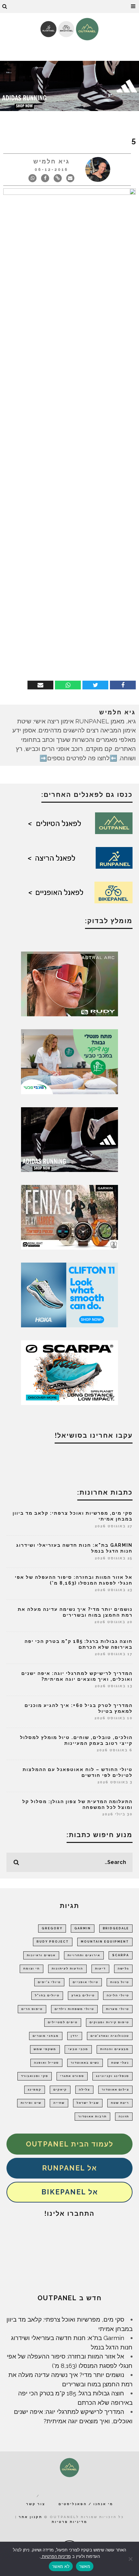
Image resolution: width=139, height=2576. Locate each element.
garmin (83, 1928)
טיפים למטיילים (63, 2022)
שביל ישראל (88, 2103)
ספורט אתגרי (72, 2076)
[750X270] (69, 85)
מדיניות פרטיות (69, 2522)
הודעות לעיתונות (67, 1968)
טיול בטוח (120, 1982)
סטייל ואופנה (46, 2063)
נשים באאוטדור (85, 2063)
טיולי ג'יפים (49, 1982)
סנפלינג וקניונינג (112, 2076)
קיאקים (60, 2090)
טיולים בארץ (83, 1995)
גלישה (123, 1968)
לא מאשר (61, 2566)
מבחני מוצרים (46, 2036)
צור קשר (36, 2504)
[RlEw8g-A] (69, 1217)
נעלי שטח (120, 2063)
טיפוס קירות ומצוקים (109, 2022)
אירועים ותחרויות (84, 1955)
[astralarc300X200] (69, 983)
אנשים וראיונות (41, 1955)
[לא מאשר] (131, 2559)
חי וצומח (32, 1968)
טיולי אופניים (86, 1982)
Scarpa (121, 1955)
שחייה (59, 2103)
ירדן (75, 2036)
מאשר (85, 2566)
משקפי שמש (45, 2049)
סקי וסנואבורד (35, 2076)
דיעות (100, 1968)
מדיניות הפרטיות (56, 2556)
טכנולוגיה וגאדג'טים (110, 2036)
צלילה (84, 2090)
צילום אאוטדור (115, 2090)
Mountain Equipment (105, 1942)
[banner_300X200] (69, 1294)
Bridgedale (116, 1928)
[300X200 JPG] (69, 1139)
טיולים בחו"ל (47, 1995)
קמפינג (35, 2090)
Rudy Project (53, 1942)
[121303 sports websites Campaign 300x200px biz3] (69, 1061)
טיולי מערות (118, 2009)
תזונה (124, 2116)
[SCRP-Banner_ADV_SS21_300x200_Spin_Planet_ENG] (69, 1372)
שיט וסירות (31, 2103)
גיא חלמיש (52, 161)
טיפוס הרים (32, 2009)
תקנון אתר (31, 2517)
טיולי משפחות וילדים (74, 2009)
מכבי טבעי (78, 2049)
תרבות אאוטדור (92, 2116)
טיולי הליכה (118, 1995)
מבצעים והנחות (115, 2049)
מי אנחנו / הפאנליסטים (86, 2504)
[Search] (5, 6)
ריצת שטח (120, 2103)
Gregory (52, 1928)
